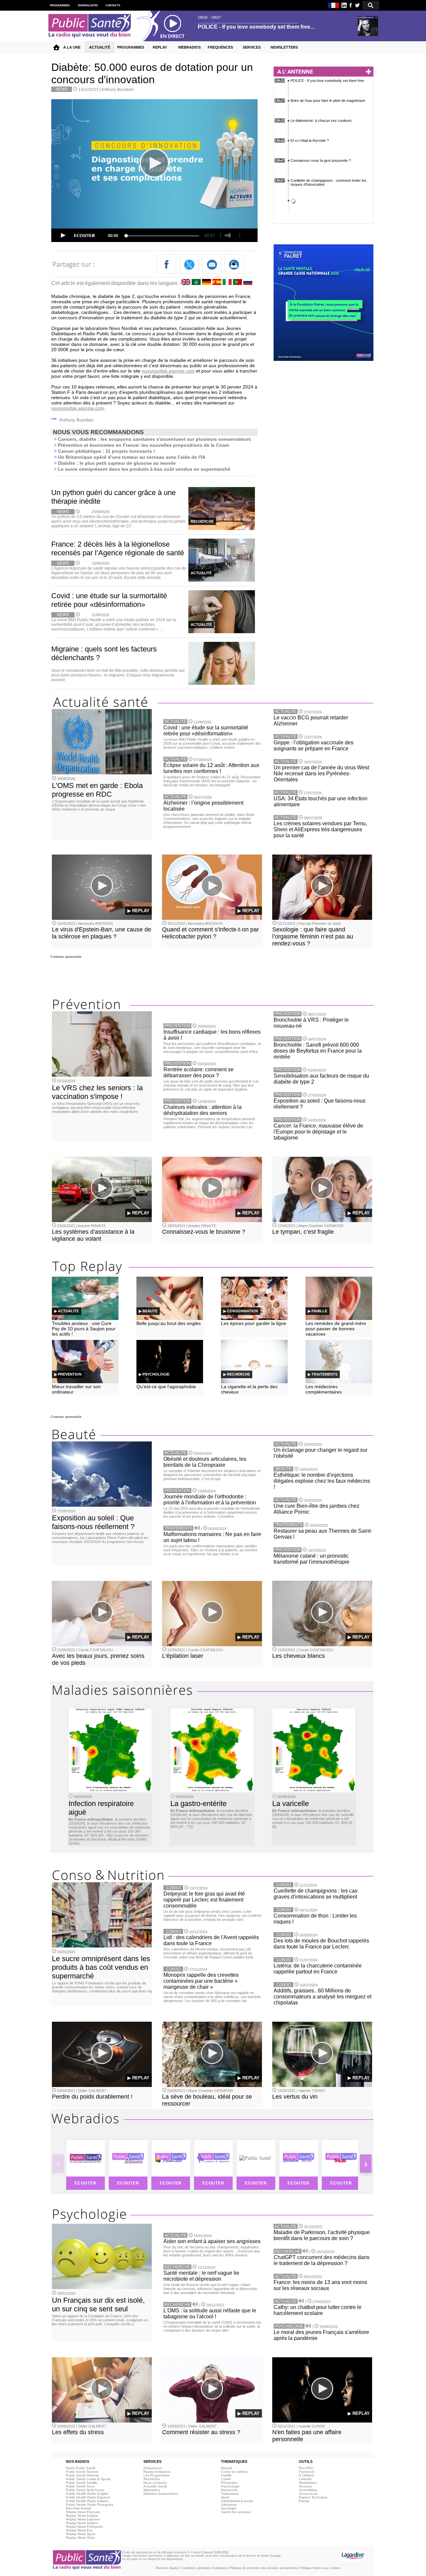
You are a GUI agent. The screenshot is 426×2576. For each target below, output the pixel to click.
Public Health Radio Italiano (87, 2501)
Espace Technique (313, 2497)
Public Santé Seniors (82, 2472)
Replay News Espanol (83, 2519)
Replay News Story (80, 2538)
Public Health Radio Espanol (88, 2497)
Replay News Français (83, 2512)
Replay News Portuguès (84, 2527)
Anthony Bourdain (117, 90)
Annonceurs (308, 2494)
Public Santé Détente (82, 2475)
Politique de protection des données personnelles (263, 2568)
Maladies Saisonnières (161, 2494)
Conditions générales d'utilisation (204, 2568)
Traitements (230, 2494)
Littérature (229, 2505)
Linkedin (305, 2479)
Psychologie (230, 2486)
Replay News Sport (81, 2534)
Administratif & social (237, 2501)
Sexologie (229, 2508)
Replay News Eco (79, 2530)
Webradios (152, 2490)
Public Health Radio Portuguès (90, 2505)
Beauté (227, 2468)
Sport (225, 2497)
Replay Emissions (157, 2472)
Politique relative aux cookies (320, 2568)
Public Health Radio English (87, 2494)
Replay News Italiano (82, 2523)
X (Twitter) (306, 2475)
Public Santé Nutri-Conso (85, 2490)
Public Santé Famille (82, 2483)
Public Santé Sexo (80, 2486)
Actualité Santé (155, 2486)
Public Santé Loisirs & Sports (88, 2479)
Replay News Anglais (82, 2516)
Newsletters (308, 2483)
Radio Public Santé (81, 2468)
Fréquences (153, 2468)
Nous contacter (155, 2483)
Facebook (307, 2472)
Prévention (229, 2483)
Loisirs (226, 2479)
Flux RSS (306, 2468)
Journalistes (308, 2490)
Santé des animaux (236, 2512)
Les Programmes (156, 2475)
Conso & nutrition (234, 2472)
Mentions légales (167, 2568)
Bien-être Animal (78, 2508)
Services (305, 2486)
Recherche (152, 2479)
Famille (226, 2475)
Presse (304, 2501)
